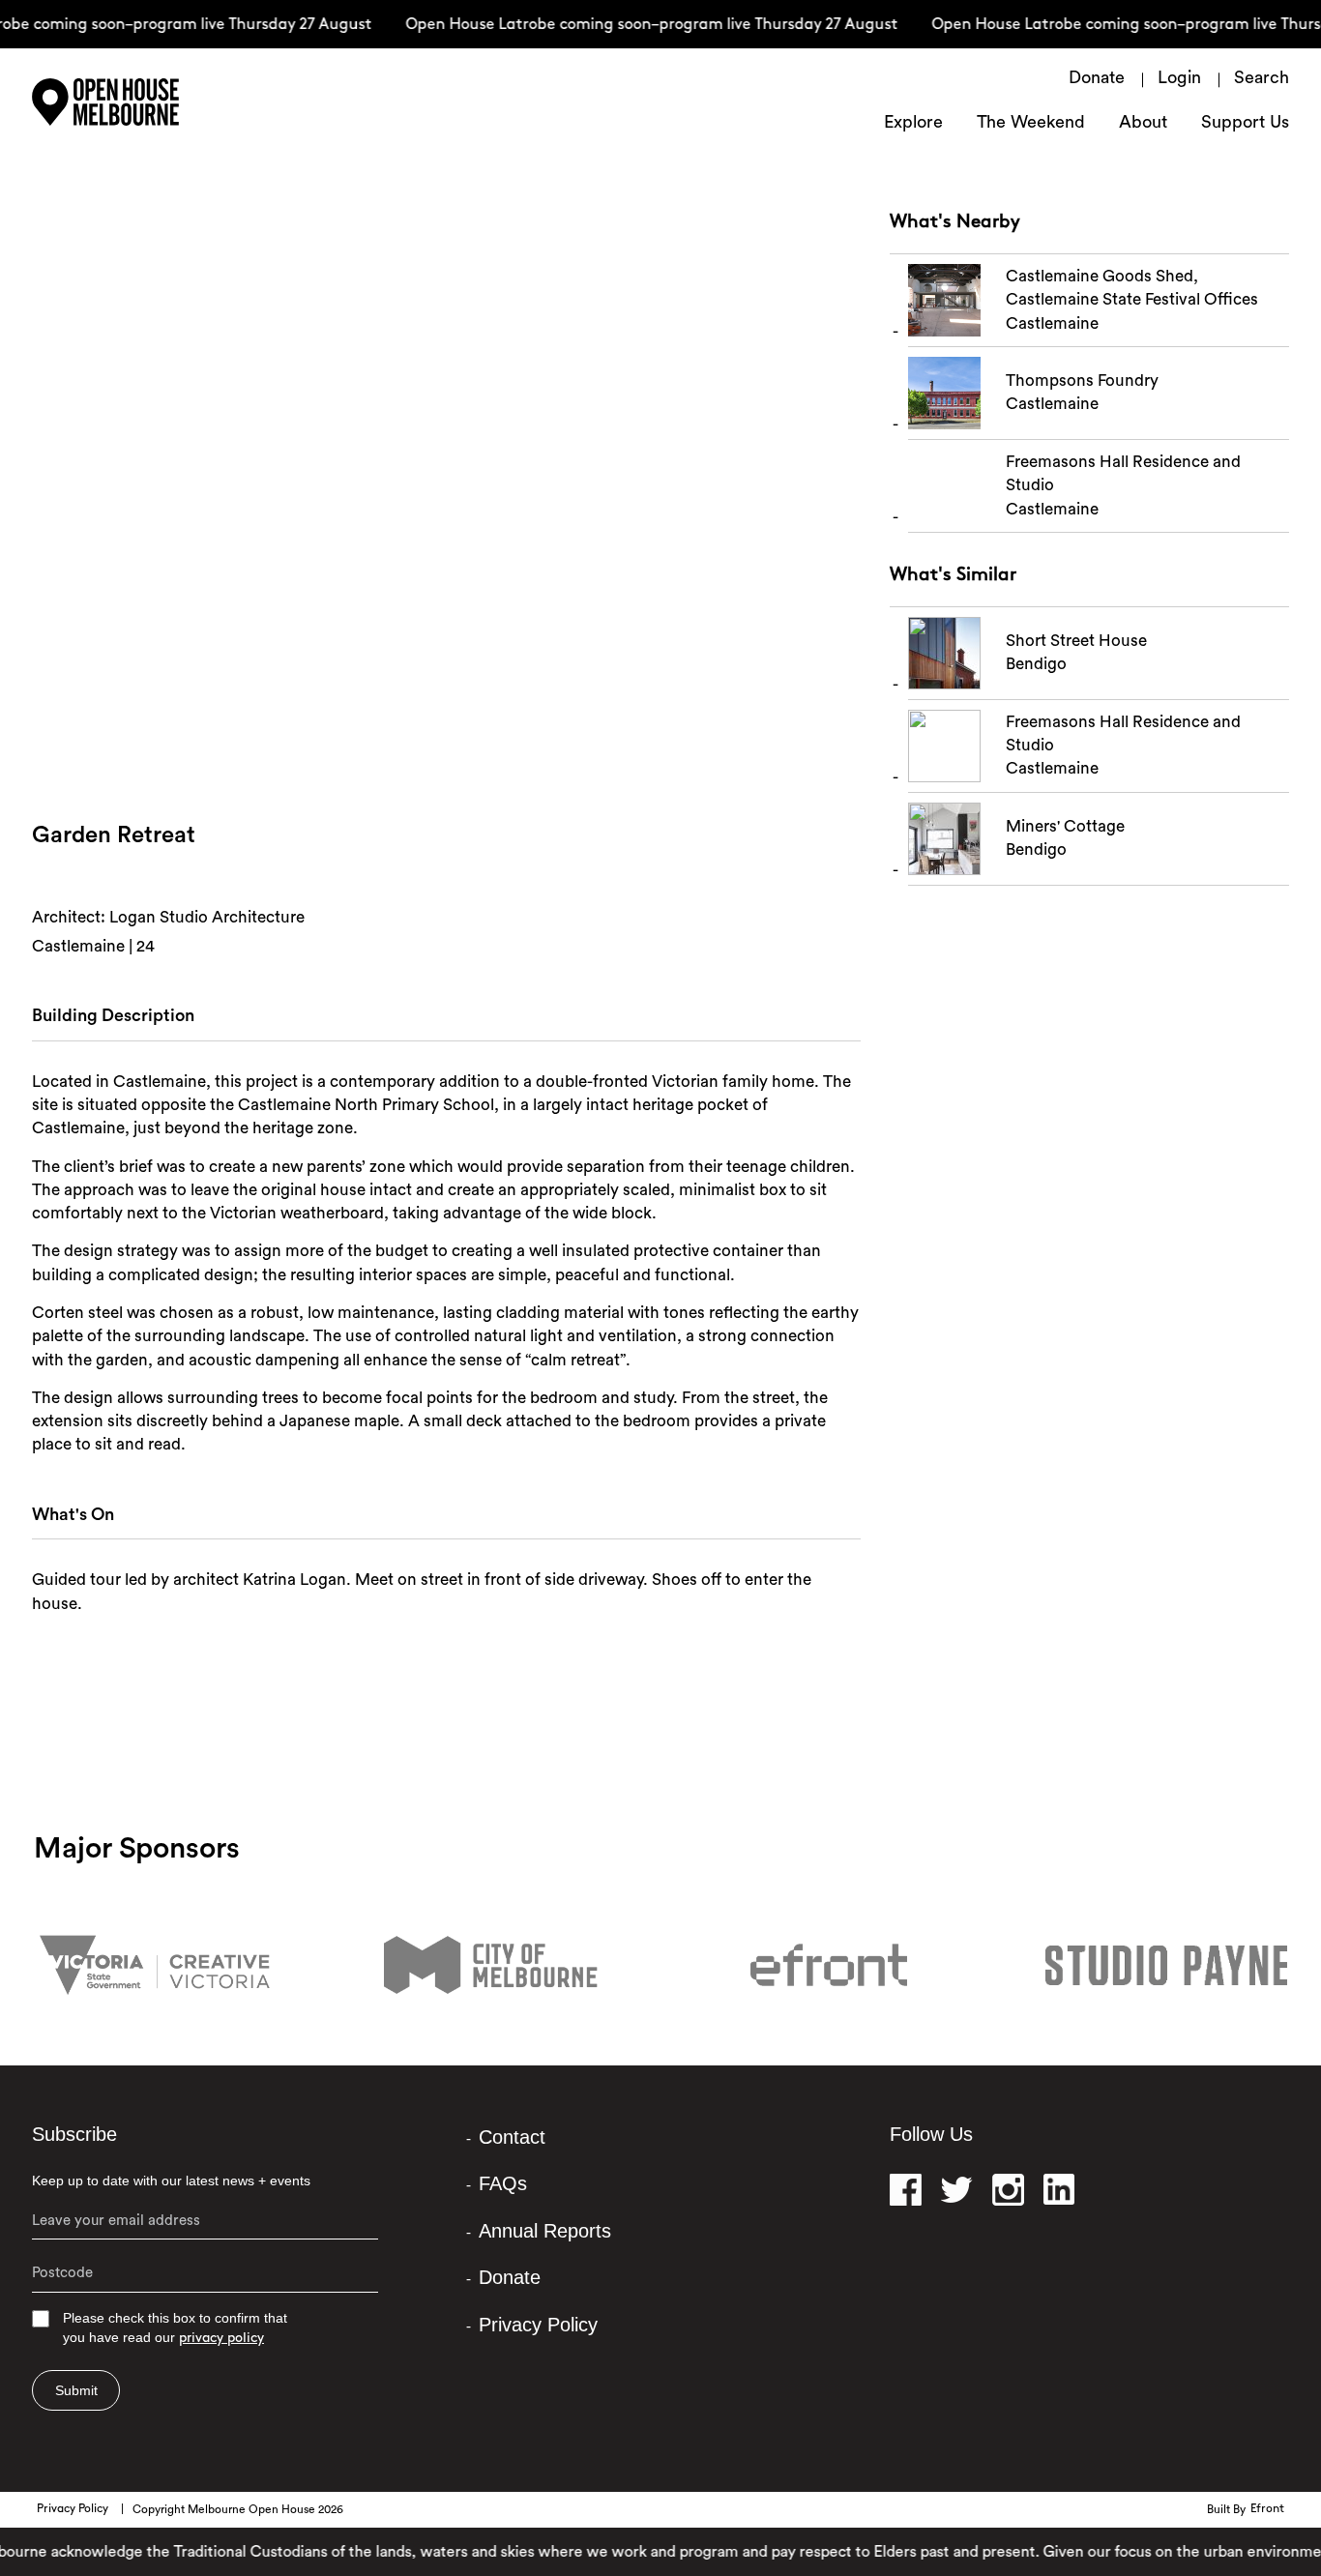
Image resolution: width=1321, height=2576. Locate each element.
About (1143, 124)
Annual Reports (545, 2231)
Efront (1267, 2509)
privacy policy (221, 2339)
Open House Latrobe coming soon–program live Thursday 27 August (632, 25)
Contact (512, 2137)
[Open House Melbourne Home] (158, 102)
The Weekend (1031, 124)
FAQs (503, 2183)
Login (1179, 79)
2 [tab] (462, 753)
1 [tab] (448, 753)
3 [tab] (477, 753)
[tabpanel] (446, 518)
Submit (76, 2390)
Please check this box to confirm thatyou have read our (175, 2328)
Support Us (1245, 124)
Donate (1097, 79)
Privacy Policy (538, 2325)
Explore (913, 124)
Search (1262, 79)
